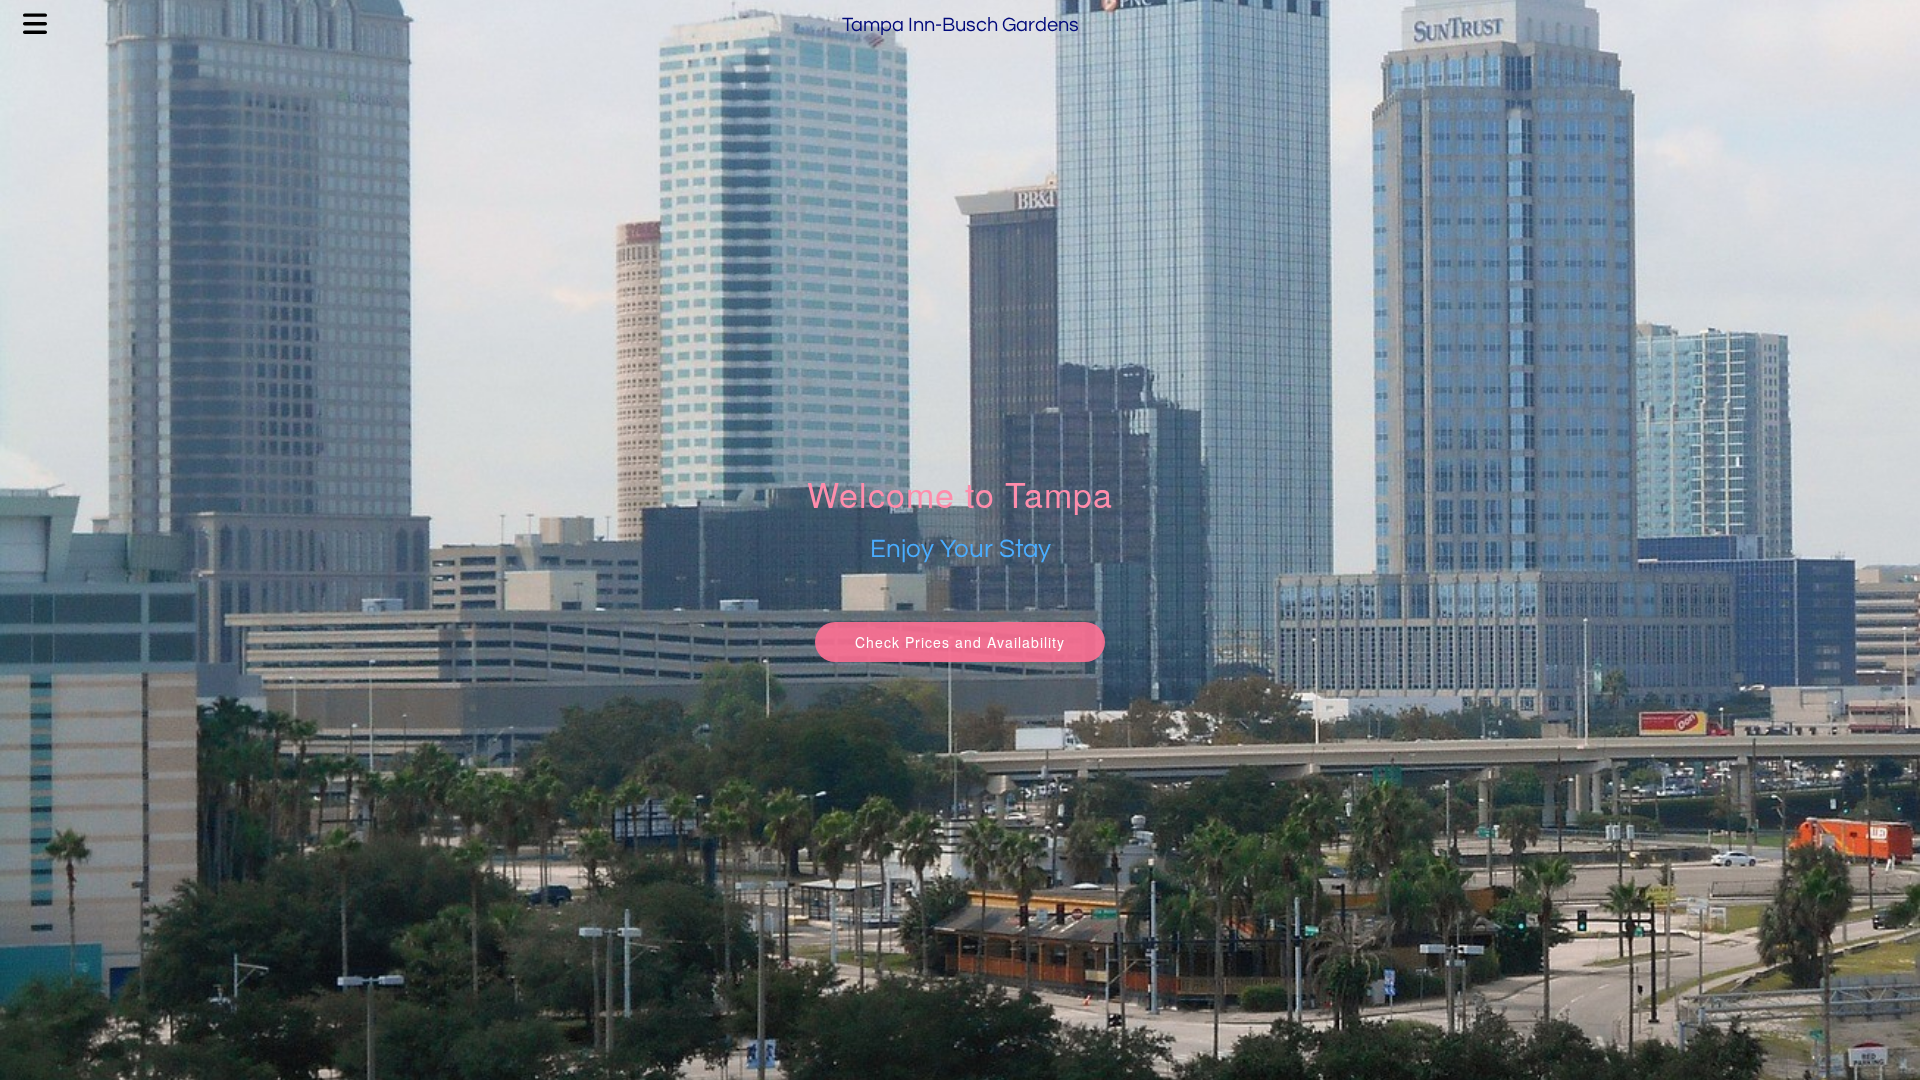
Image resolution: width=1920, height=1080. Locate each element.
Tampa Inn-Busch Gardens (960, 25)
